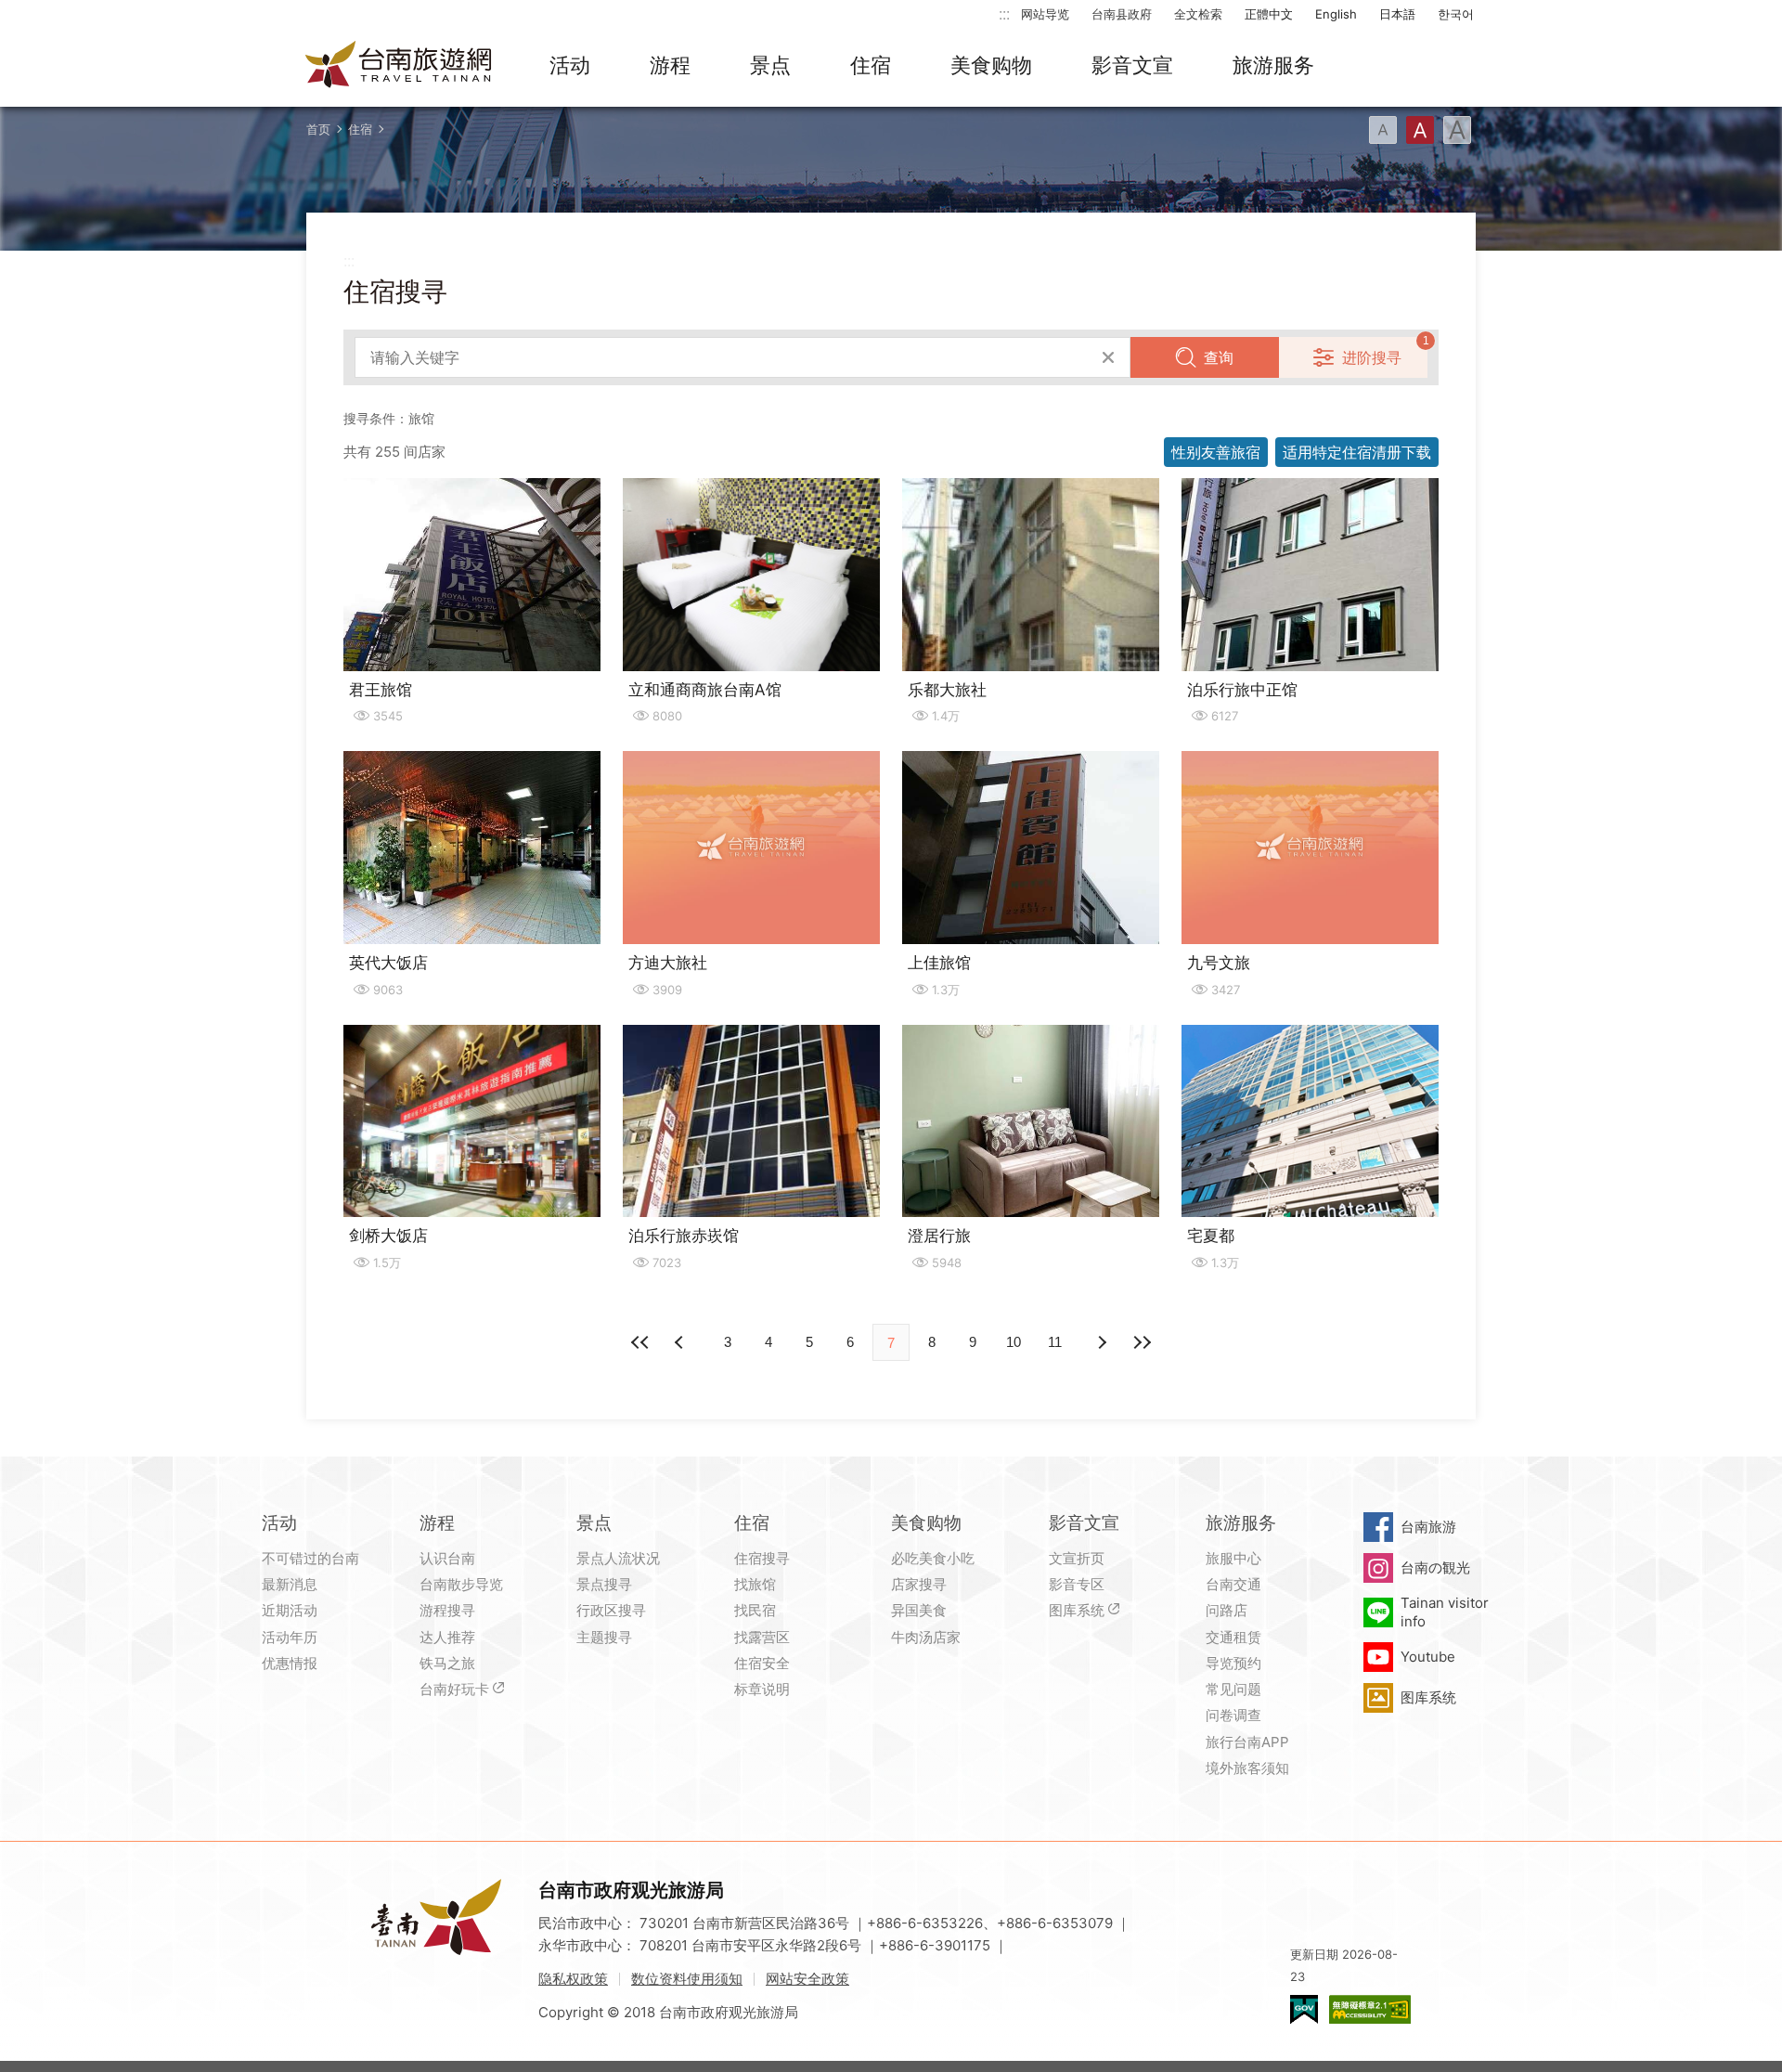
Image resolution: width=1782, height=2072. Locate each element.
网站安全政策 (807, 1979)
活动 (570, 65)
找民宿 (755, 1610)
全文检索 (1198, 14)
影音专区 (1077, 1584)
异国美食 (919, 1610)
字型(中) (1420, 130)
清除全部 (1108, 357)
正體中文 (1269, 14)
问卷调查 (1233, 1715)
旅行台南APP (1247, 1742)
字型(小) (1383, 130)
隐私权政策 (573, 1979)
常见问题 (1233, 1689)
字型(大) (1457, 130)
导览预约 (1233, 1663)
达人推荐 (447, 1637)
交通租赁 (1233, 1637)
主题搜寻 (604, 1637)
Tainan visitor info (1445, 1612)
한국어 (1456, 14)
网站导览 (1045, 14)
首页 (318, 129)
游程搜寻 (447, 1610)
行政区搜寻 (611, 1610)
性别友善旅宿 (1216, 452)
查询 (1219, 357)
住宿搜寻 (762, 1558)
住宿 (871, 65)
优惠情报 (290, 1663)
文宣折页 (1077, 1558)
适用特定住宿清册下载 (1357, 452)
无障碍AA (1370, 2009)
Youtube (1428, 1657)
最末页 (1142, 1342)
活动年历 (290, 1637)
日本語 (1397, 14)
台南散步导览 (461, 1584)
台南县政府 (1122, 14)
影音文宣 (1132, 65)
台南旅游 (1428, 1527)
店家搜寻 (919, 1584)
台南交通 (1233, 1584)
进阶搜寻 (1372, 357)
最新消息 (290, 1584)
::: (1004, 13)
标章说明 (762, 1689)
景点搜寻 (604, 1584)
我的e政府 (1304, 2009)
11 (1055, 1342)
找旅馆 (755, 1584)
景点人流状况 (618, 1558)
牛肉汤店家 (926, 1637)
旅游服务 (1273, 65)
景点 (770, 65)
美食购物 (991, 65)
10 (1014, 1342)
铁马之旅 (447, 1663)
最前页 (640, 1342)
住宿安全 (762, 1663)
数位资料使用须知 (687, 1979)
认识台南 (447, 1558)
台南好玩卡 (454, 1689)
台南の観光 (1435, 1567)
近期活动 (290, 1610)
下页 (681, 1342)
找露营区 (762, 1637)
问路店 (1227, 1610)
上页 (1101, 1342)
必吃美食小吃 (933, 1558)
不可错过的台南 (310, 1558)
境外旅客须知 (1247, 1768)
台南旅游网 (399, 66)
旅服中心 (1233, 1558)
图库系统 (1077, 1610)
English (1336, 14)
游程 (670, 65)
